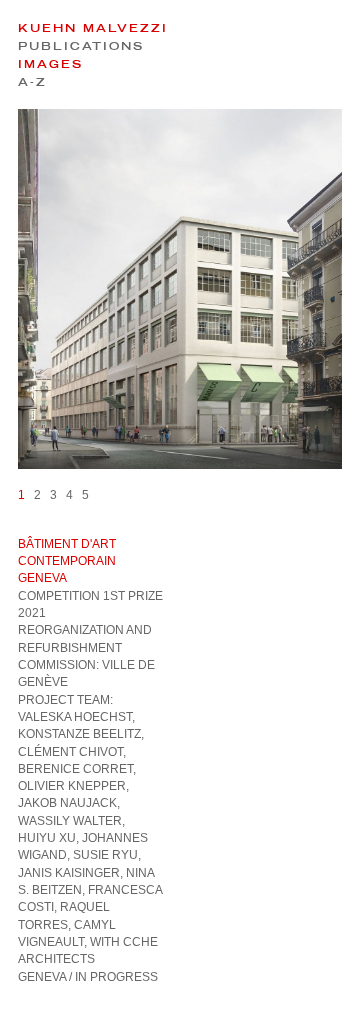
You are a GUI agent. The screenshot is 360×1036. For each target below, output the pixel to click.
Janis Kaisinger (69, 873)
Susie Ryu (105, 855)
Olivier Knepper (72, 786)
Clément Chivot (70, 752)
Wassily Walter (70, 821)
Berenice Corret (75, 769)
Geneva (42, 977)
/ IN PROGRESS (113, 977)
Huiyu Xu (47, 838)
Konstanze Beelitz (79, 734)
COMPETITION (59, 596)
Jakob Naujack (67, 803)
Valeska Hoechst (75, 717)
